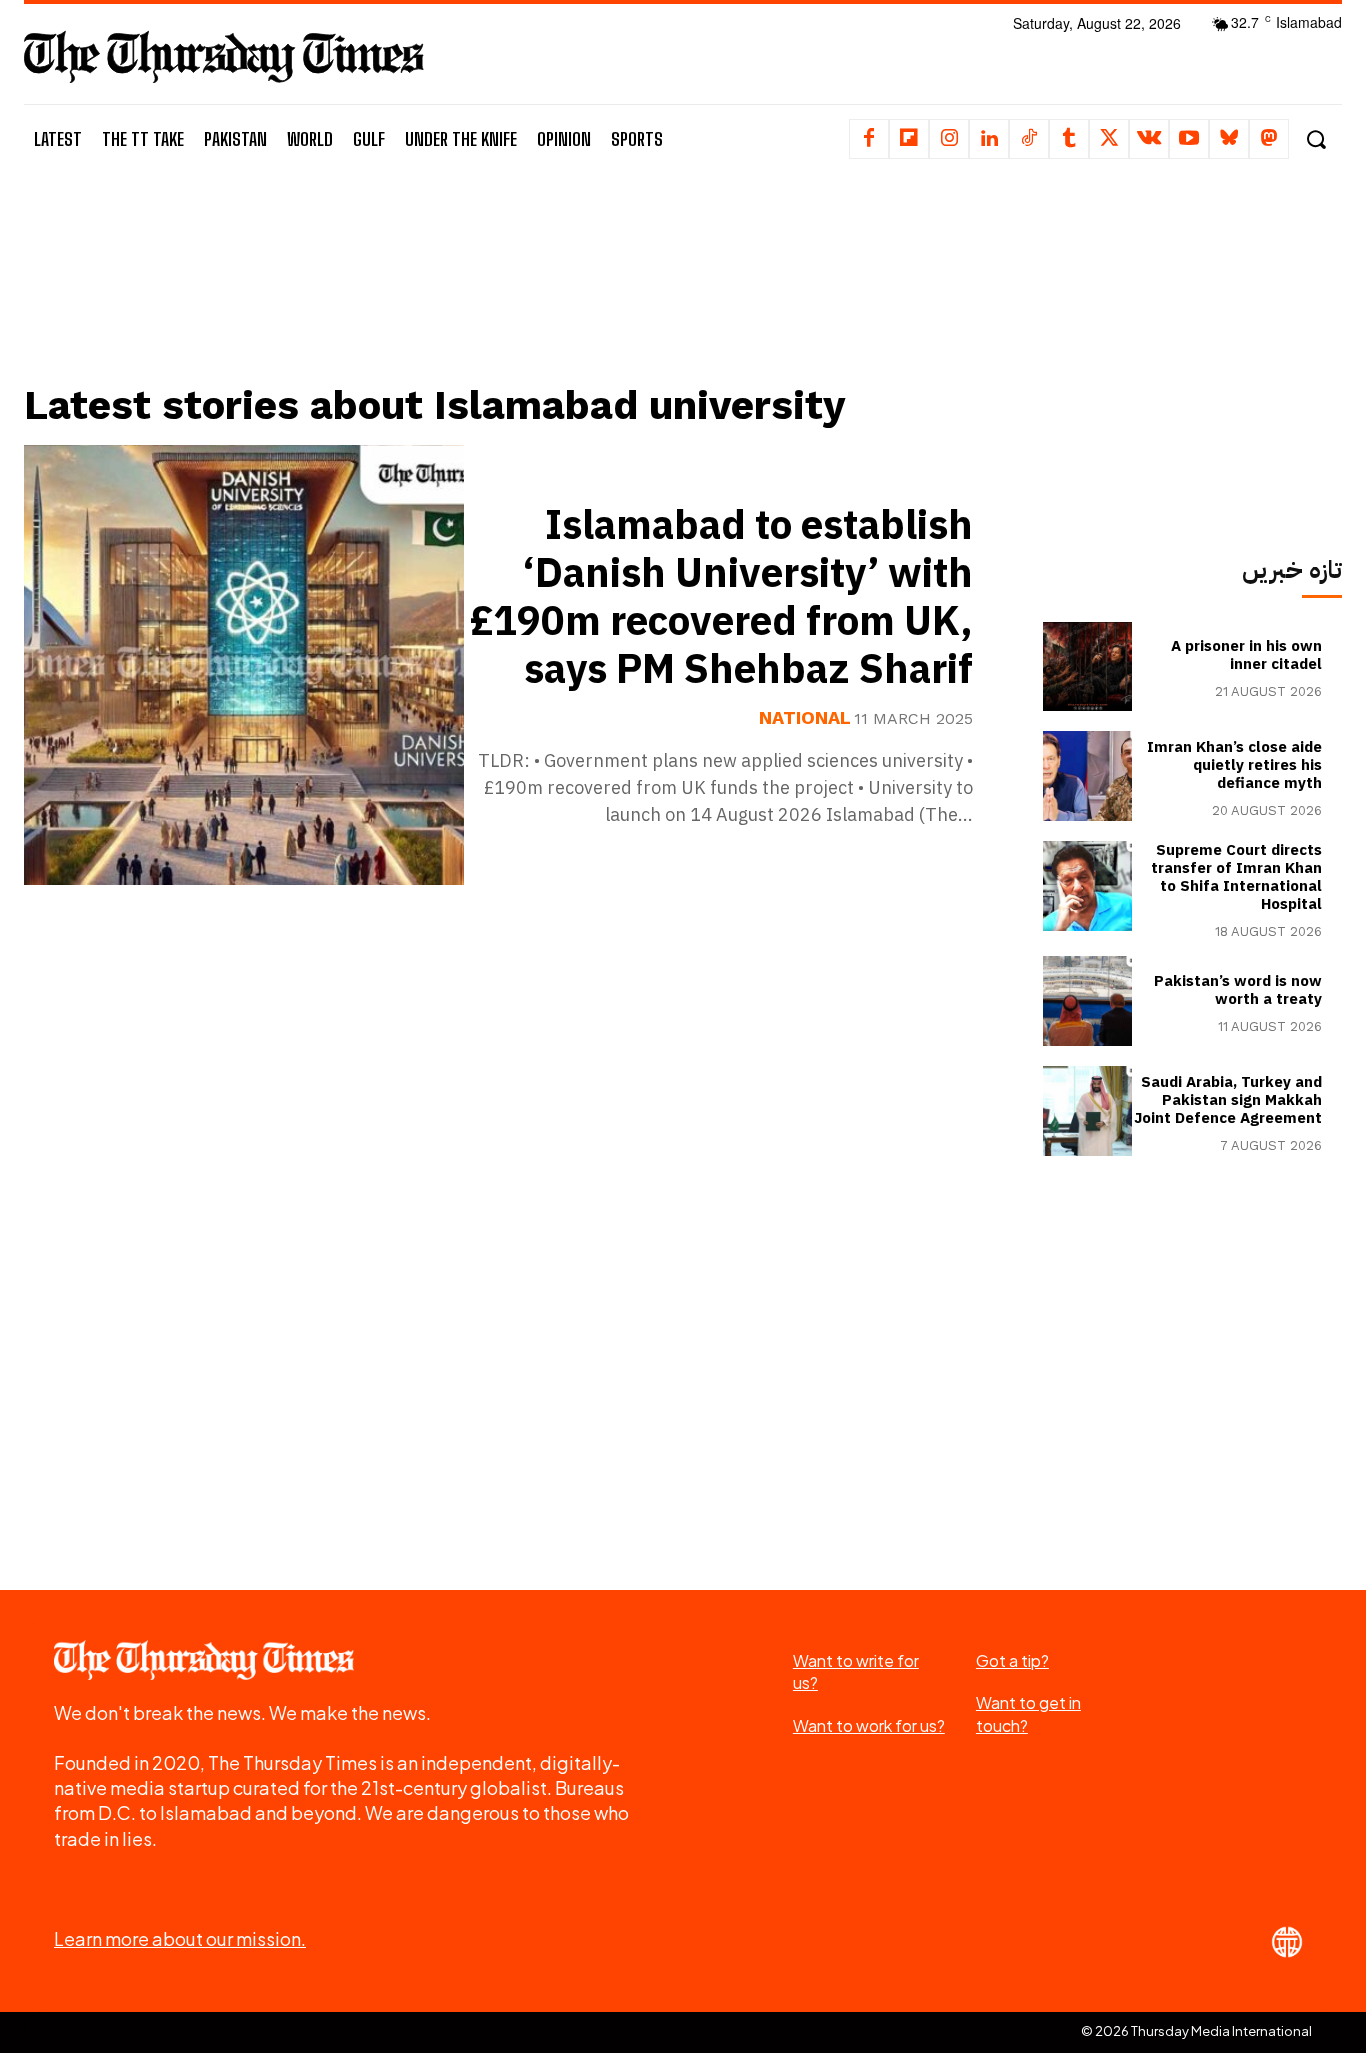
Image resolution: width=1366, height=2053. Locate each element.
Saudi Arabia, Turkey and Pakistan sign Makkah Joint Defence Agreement (1228, 1100)
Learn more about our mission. (180, 1938)
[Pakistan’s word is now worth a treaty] (1088, 1001)
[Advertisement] (513, 297)
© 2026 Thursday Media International (1196, 2031)
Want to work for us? (869, 1725)
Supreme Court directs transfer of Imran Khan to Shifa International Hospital (1236, 877)
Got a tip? (1012, 1660)
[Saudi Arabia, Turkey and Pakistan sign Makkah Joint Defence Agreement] (1088, 1111)
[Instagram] (949, 139)
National (805, 718)
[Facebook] (869, 139)
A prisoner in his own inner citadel (1246, 655)
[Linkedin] (989, 139)
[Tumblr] (1069, 139)
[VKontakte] (1149, 139)
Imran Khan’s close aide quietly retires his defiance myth (1234, 765)
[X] (1109, 139)
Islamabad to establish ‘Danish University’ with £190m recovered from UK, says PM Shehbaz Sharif (721, 598)
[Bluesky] (1229, 139)
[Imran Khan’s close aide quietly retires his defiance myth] (1088, 776)
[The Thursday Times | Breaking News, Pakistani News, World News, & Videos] (224, 56)
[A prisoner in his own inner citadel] (1088, 667)
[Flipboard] (909, 139)
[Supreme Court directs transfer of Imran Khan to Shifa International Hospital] (1088, 886)
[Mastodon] (1269, 139)
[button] (1315, 139)
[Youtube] (1189, 139)
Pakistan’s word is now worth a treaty (1238, 990)
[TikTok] (1029, 139)
